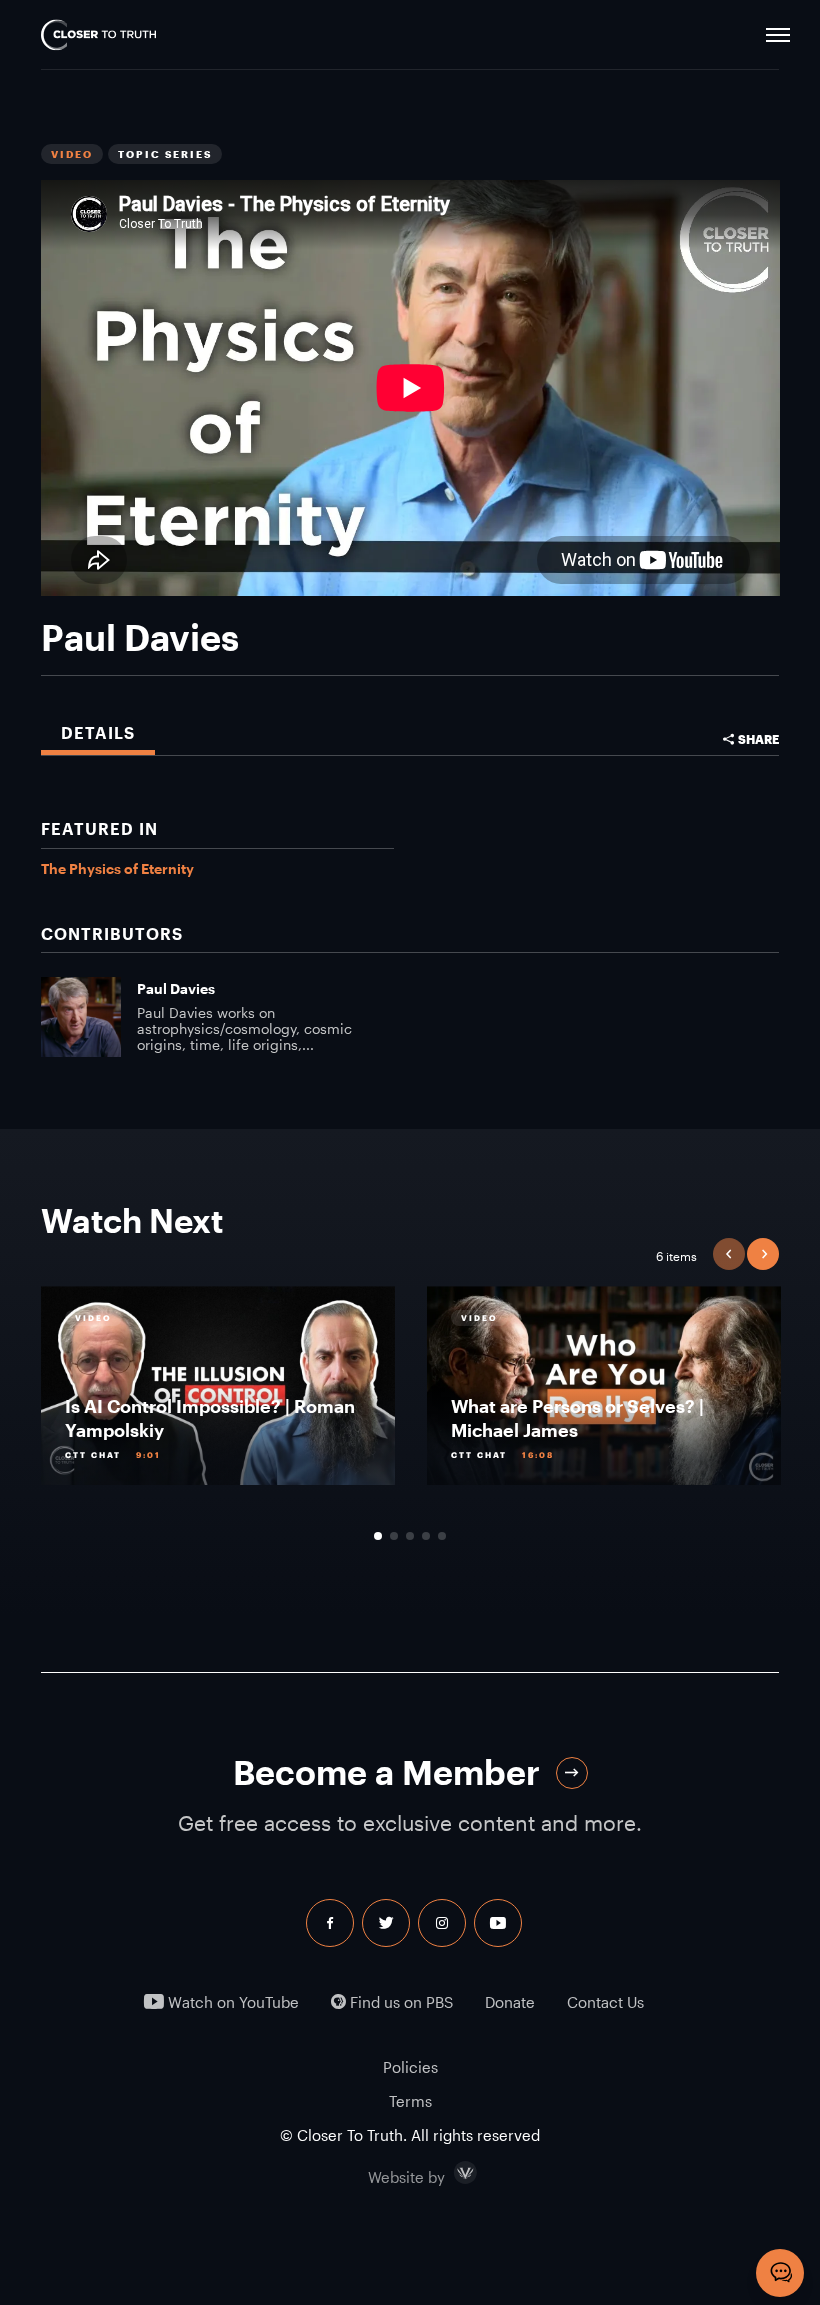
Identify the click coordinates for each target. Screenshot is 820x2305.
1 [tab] (378, 1536)
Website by (449, 2173)
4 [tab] (426, 1536)
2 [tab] (394, 1536)
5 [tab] (442, 1536)
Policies (410, 2067)
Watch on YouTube (231, 2002)
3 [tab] (410, 1536)
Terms (410, 2101)
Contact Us (605, 2002)
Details (98, 733)
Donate (510, 2002)
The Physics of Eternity (117, 868)
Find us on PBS (399, 2002)
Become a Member (386, 1772)
